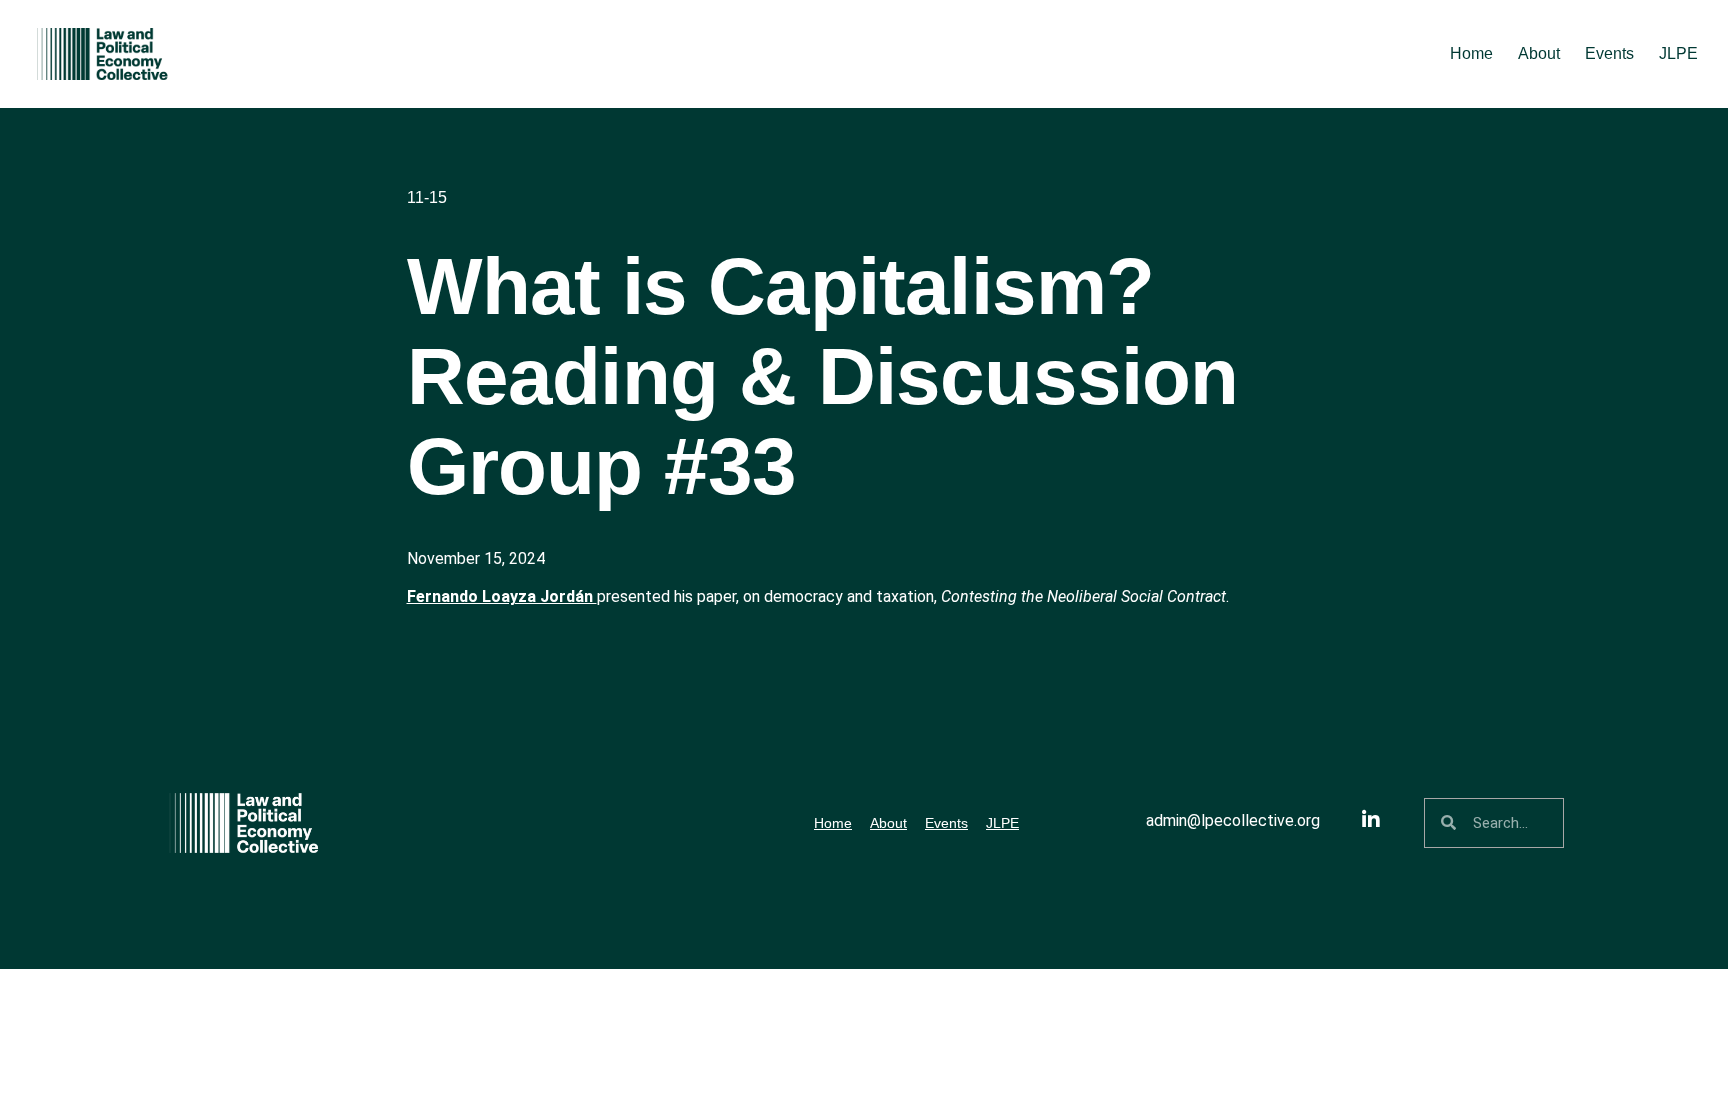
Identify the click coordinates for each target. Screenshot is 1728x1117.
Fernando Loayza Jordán (502, 596)
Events (1609, 53)
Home (1471, 53)
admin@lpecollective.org (1233, 820)
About (1539, 53)
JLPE (1678, 53)
